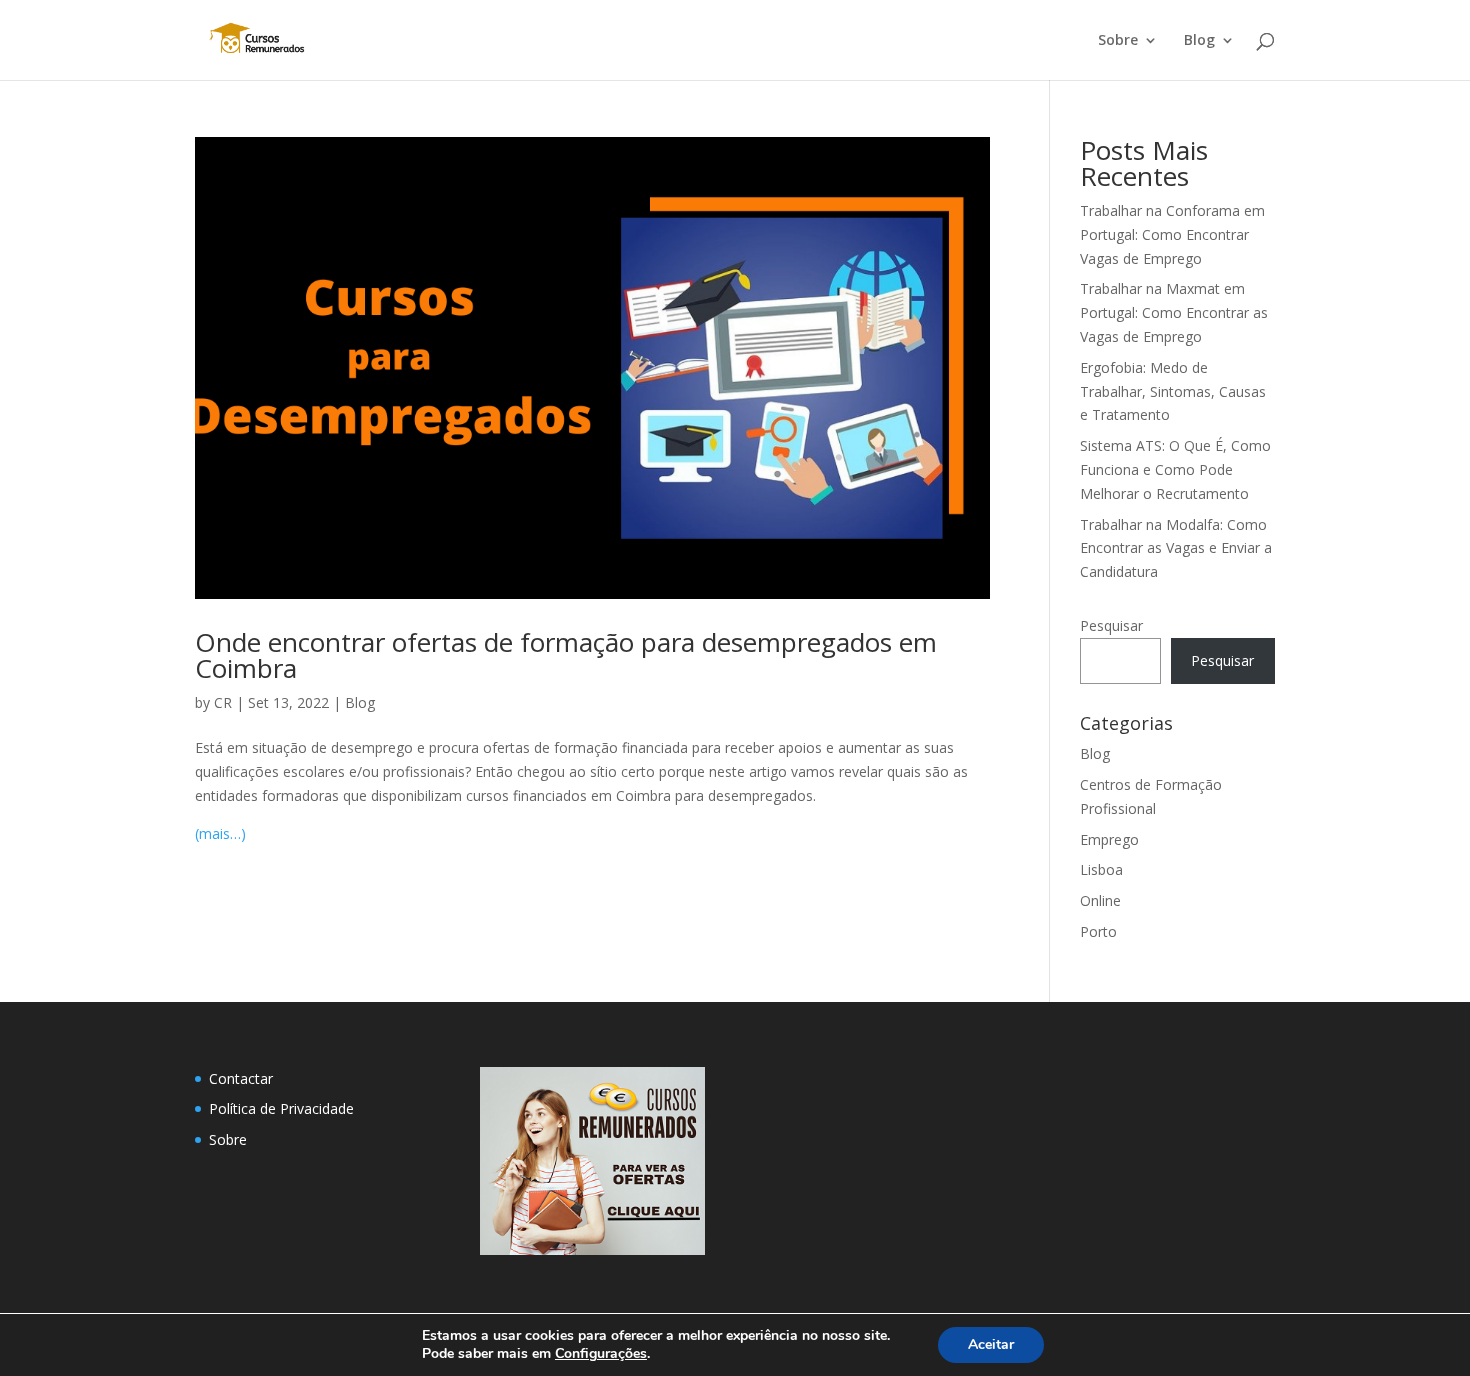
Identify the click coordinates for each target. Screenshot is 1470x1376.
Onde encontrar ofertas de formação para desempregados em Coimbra (566, 655)
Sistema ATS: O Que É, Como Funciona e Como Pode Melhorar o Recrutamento (1175, 469)
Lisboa (1101, 869)
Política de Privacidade (281, 1108)
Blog (1199, 41)
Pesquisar (1111, 625)
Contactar (241, 1078)
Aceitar (991, 1344)
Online (1100, 900)
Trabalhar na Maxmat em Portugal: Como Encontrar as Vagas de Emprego (1174, 312)
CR (223, 702)
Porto (1098, 931)
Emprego (1109, 839)
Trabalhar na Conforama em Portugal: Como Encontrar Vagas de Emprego (1172, 234)
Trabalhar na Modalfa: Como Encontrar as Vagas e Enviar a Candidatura (1176, 548)
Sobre (1118, 41)
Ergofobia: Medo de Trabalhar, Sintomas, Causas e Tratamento (1173, 391)
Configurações (601, 1354)
